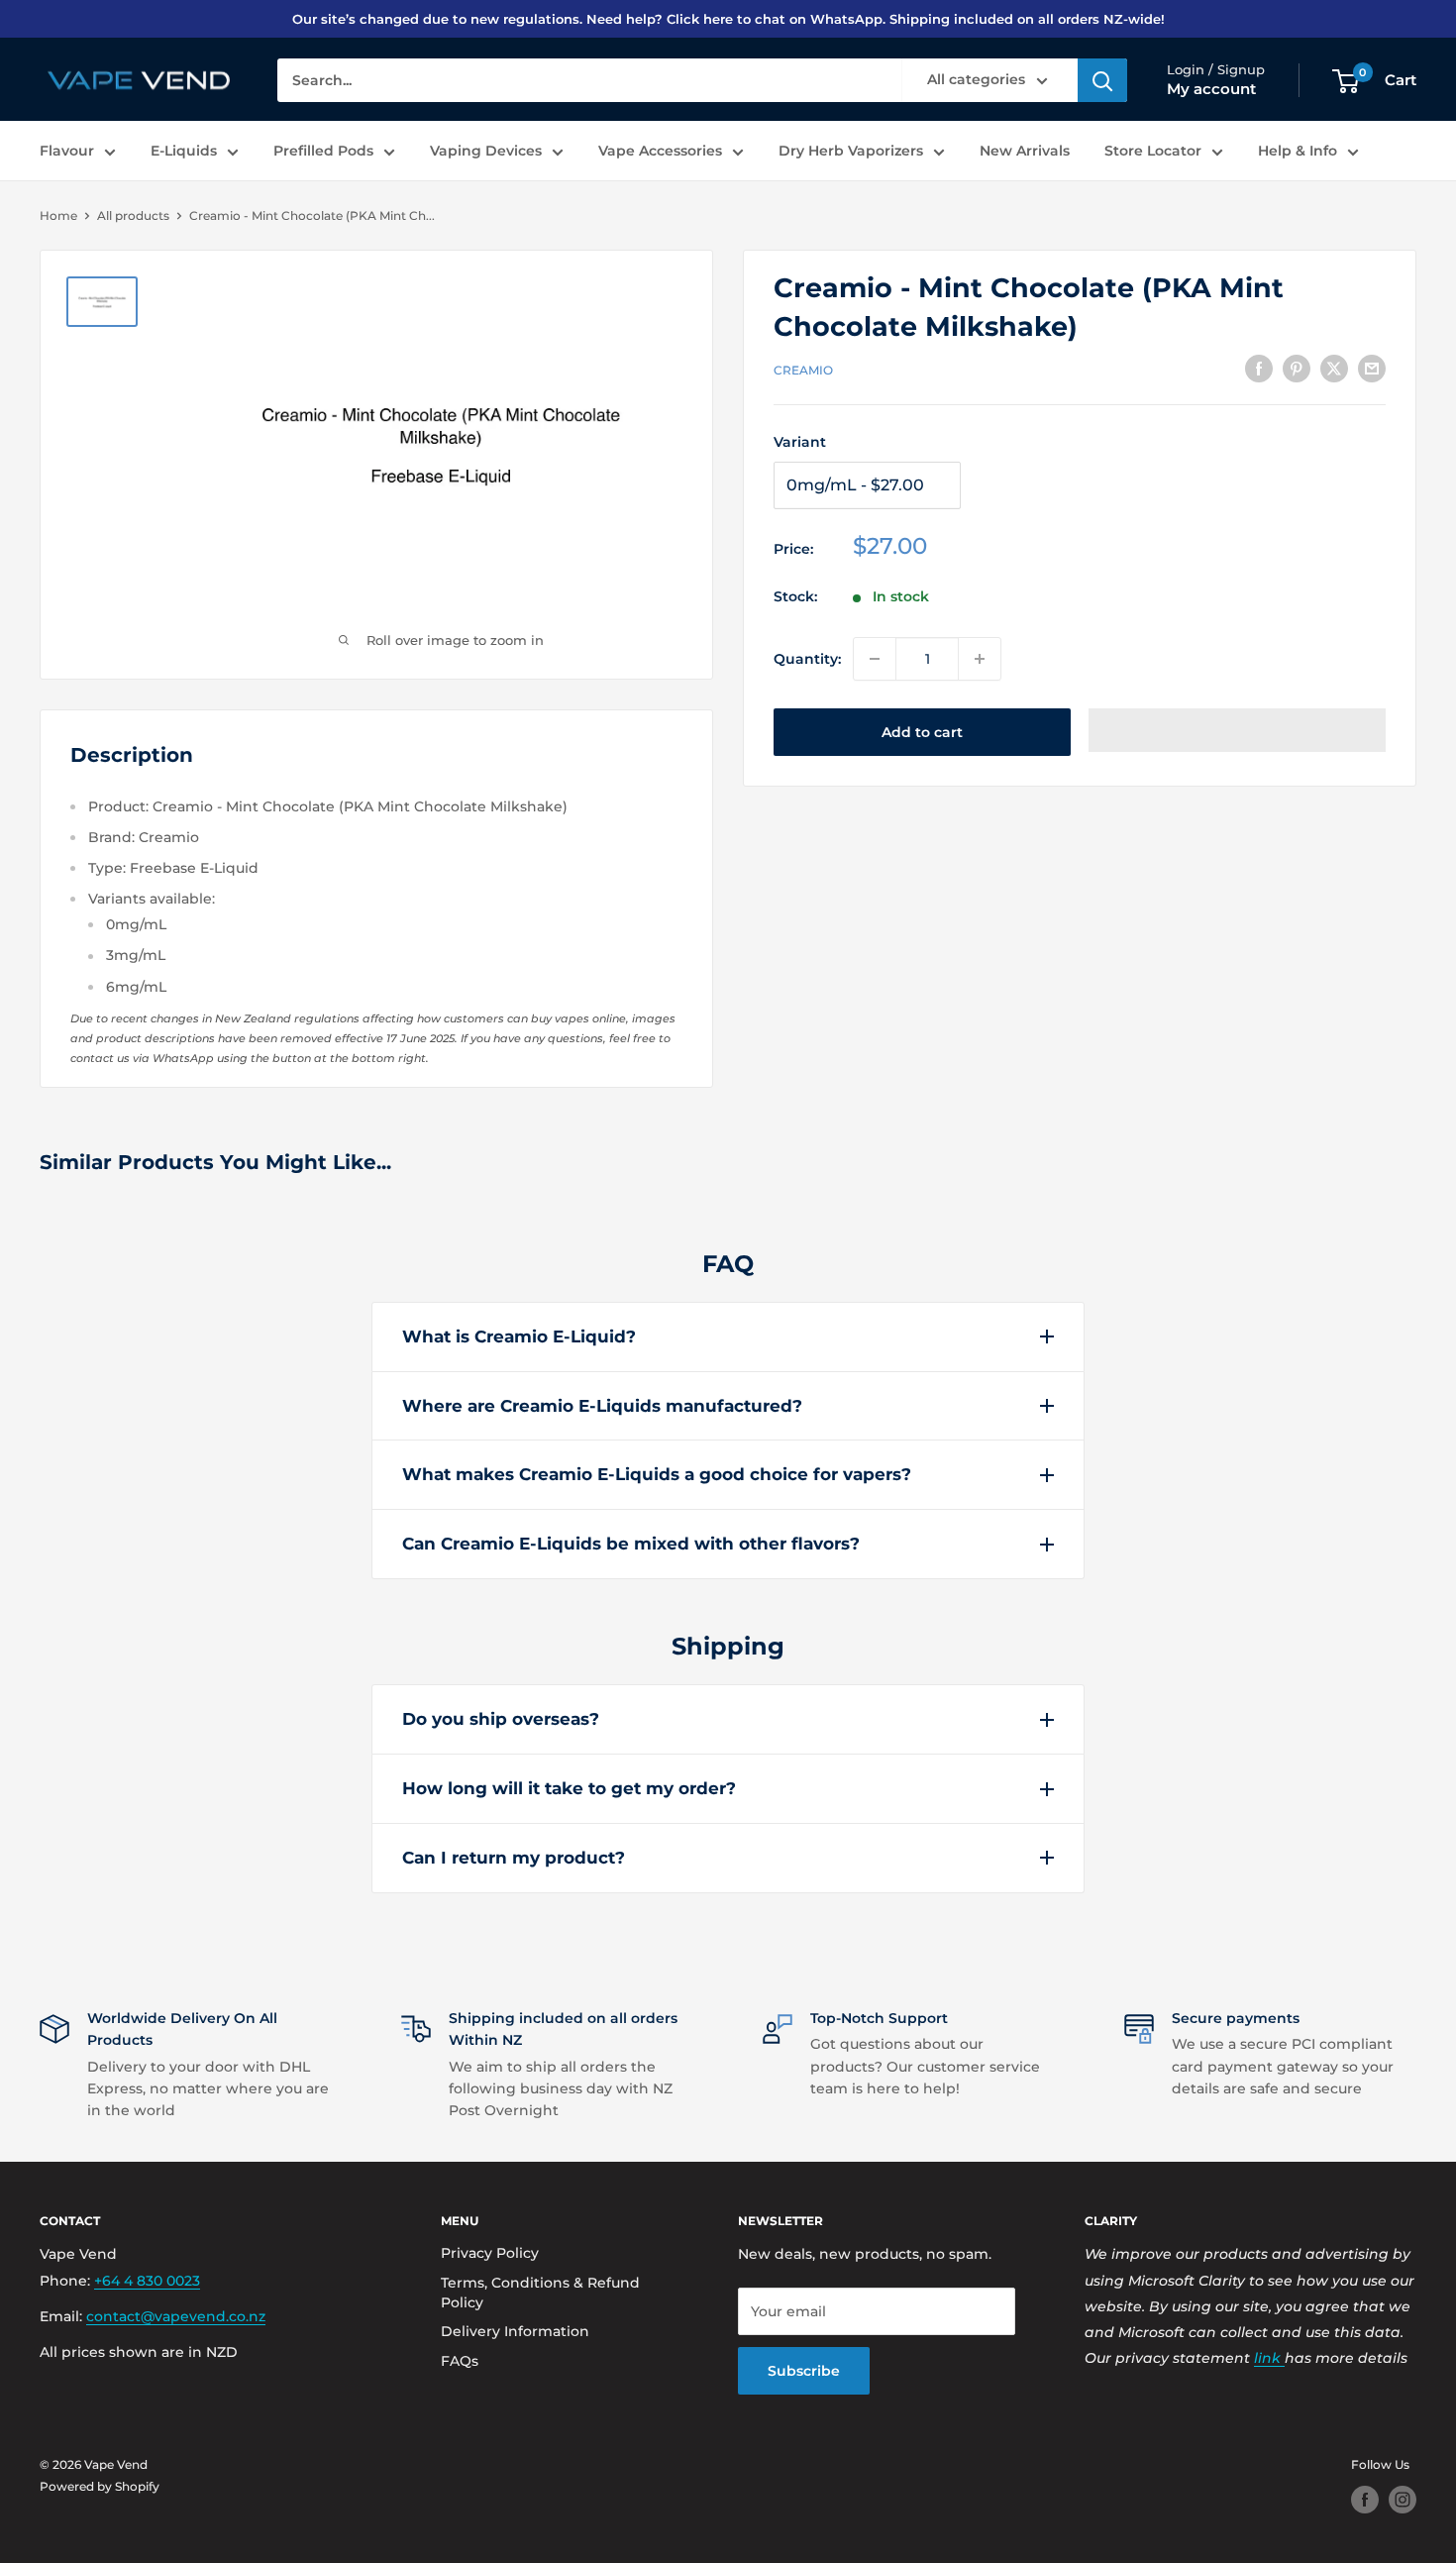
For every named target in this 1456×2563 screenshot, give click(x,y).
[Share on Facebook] (1259, 368)
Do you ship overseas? (501, 1719)
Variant (800, 442)
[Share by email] (1372, 368)
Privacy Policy (490, 2253)
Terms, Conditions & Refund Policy (540, 2293)
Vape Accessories (660, 151)
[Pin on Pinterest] (1297, 368)
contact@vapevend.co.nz (176, 2316)
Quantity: (807, 659)
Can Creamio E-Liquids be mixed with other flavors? (631, 1544)
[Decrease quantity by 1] (875, 659)
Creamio (803, 370)
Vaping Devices (486, 151)
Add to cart (922, 732)
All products (133, 215)
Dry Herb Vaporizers (851, 151)
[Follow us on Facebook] (1365, 2500)
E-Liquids (184, 151)
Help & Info (1298, 151)
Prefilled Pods (323, 151)
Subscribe (804, 2371)
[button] (1237, 730)
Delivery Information (515, 2331)
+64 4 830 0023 (147, 2281)
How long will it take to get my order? (569, 1788)
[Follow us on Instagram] (1403, 2500)
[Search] (1102, 81)
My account (1211, 90)
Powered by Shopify (100, 2486)
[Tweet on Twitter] (1334, 368)
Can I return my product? (514, 1858)
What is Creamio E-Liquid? (519, 1336)
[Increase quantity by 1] (980, 659)
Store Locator (1153, 151)
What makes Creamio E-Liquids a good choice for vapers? (657, 1474)
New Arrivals (1025, 151)
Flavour (67, 151)
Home (58, 215)
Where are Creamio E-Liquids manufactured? (602, 1406)
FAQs (460, 2361)
